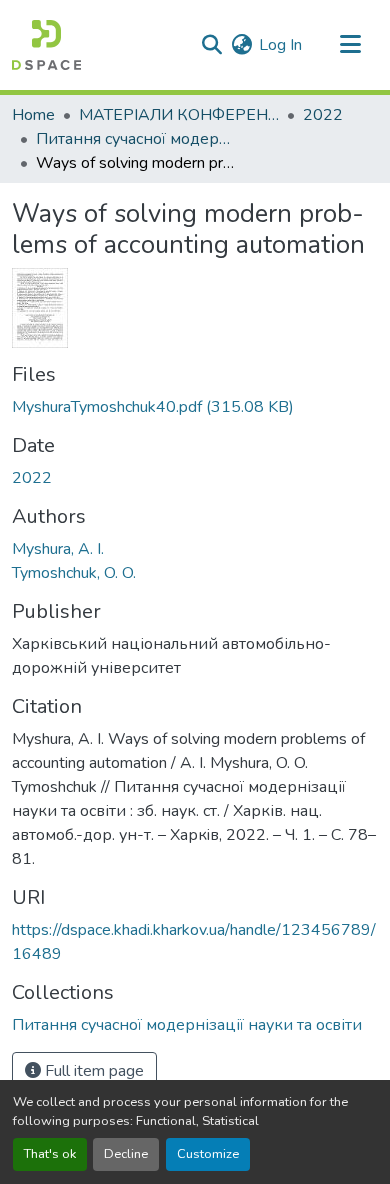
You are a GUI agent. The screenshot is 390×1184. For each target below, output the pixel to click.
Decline (126, 1154)
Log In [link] (280, 45)
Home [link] (33, 115)
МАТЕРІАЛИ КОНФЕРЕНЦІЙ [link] (179, 115)
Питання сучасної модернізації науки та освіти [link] (136, 139)
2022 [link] (323, 115)
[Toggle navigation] (350, 45)
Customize (208, 1154)
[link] (195, 407)
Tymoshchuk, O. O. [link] (74, 573)
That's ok (50, 1154)
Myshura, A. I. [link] (58, 549)
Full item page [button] (92, 1071)
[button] (46, 45)
